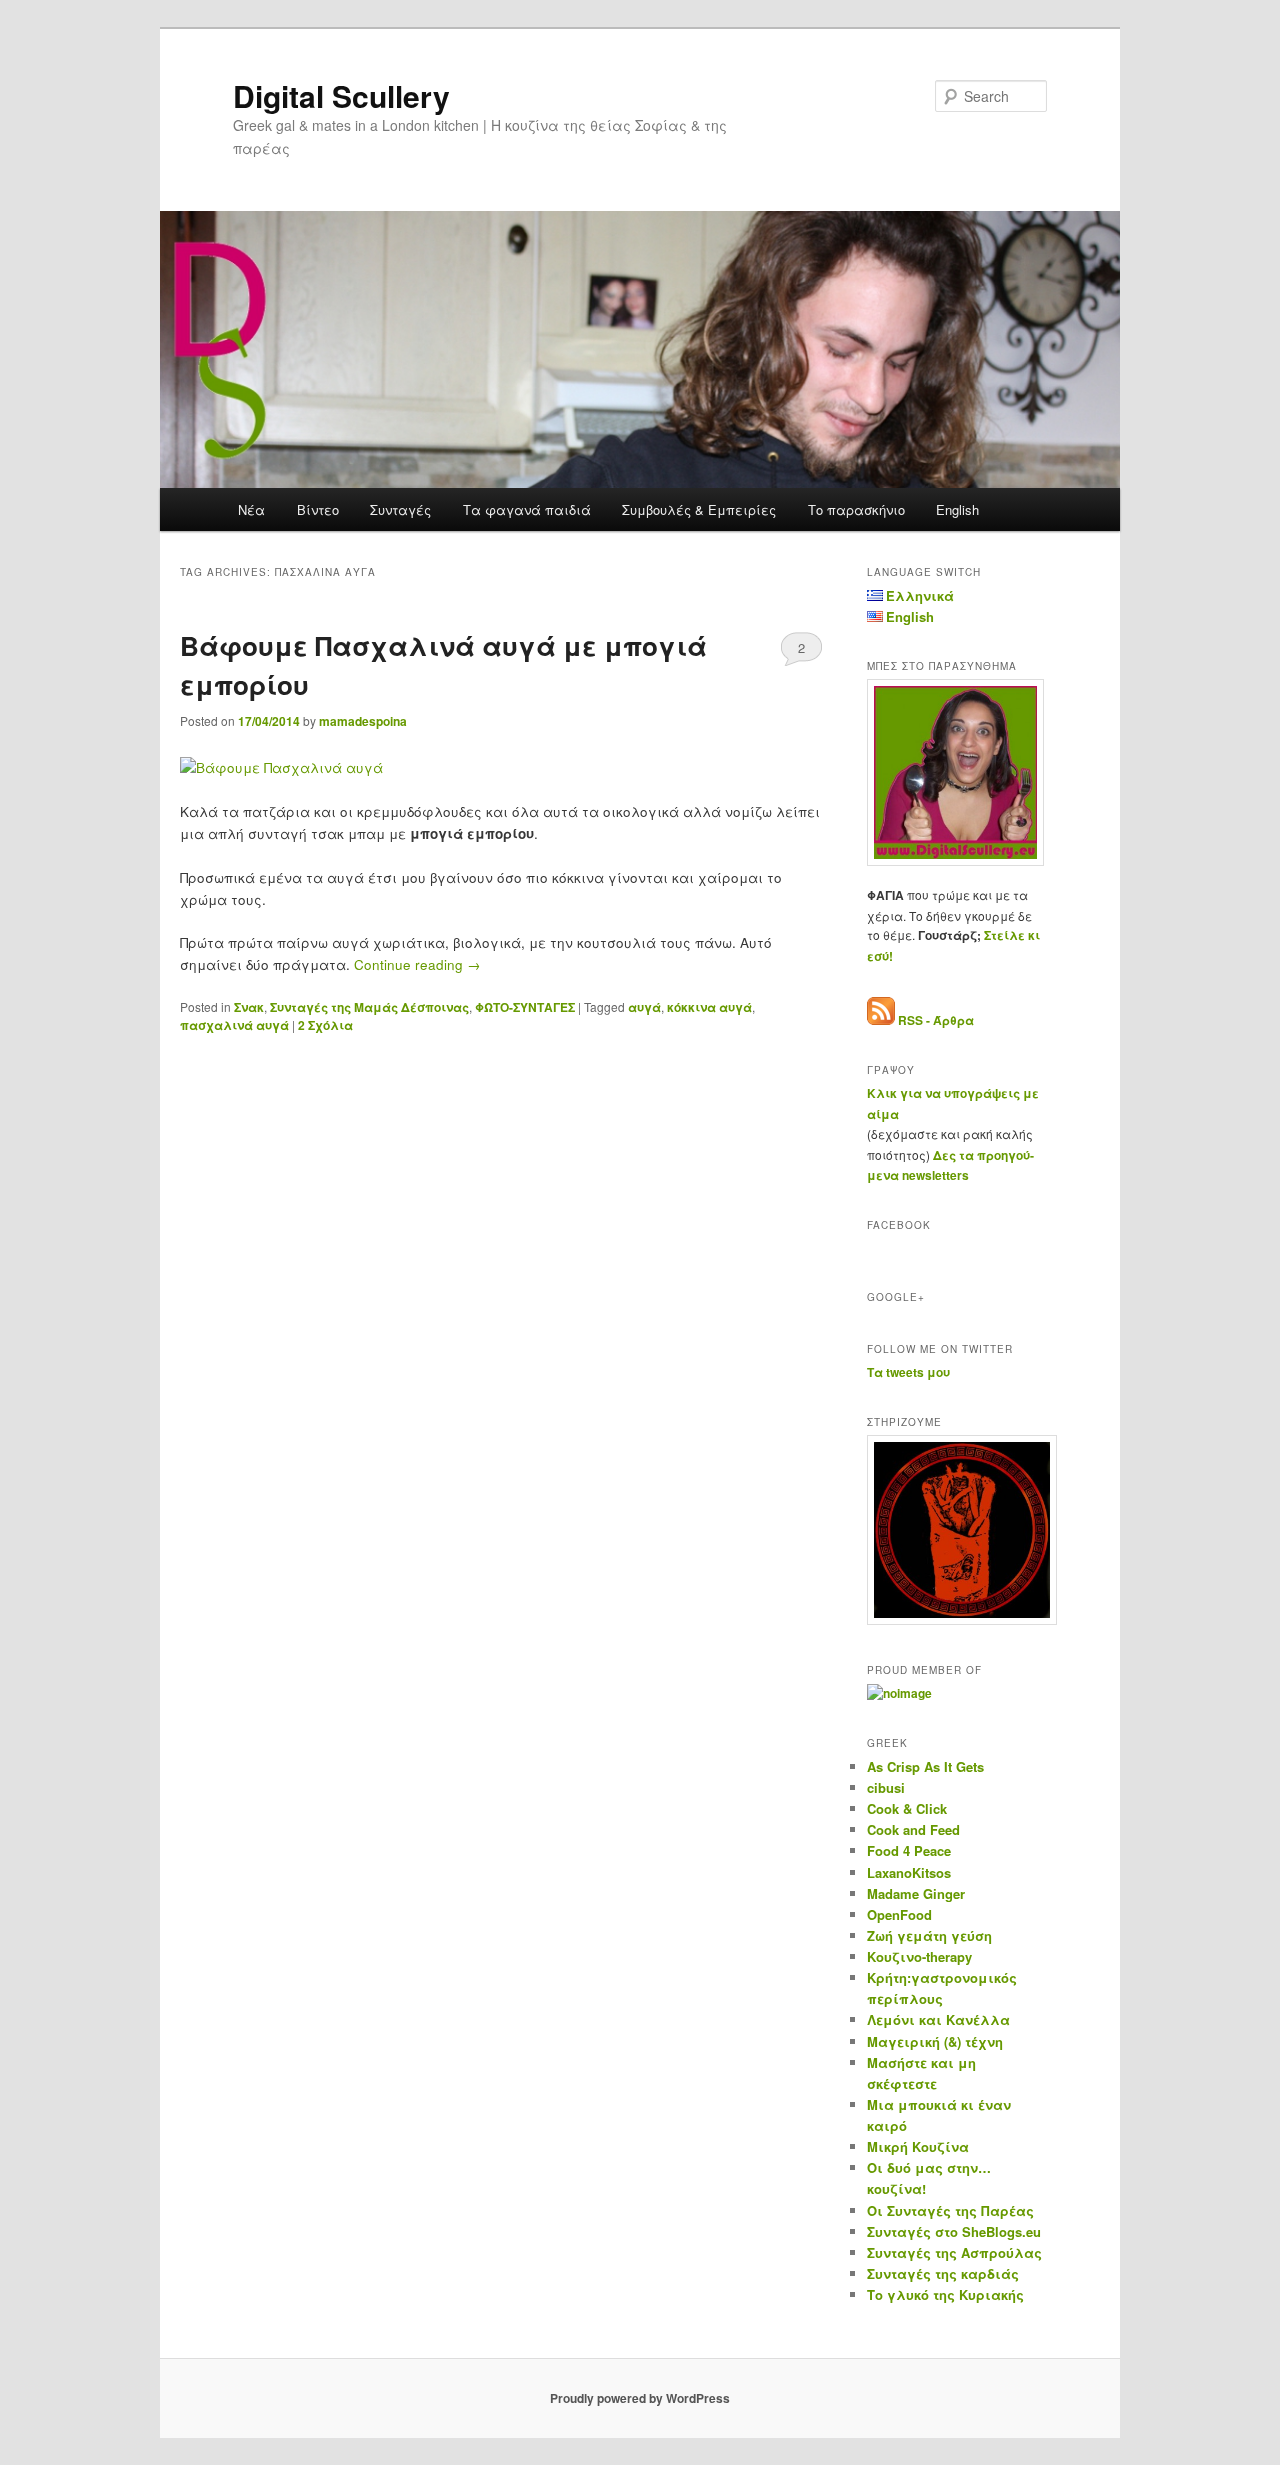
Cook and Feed (913, 1829)
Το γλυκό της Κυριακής (945, 2294)
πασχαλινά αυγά (234, 1025)
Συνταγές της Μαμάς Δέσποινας (369, 1007)
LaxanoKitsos (909, 1872)
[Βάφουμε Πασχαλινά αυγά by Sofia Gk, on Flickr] (281, 767)
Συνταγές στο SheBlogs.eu (954, 2231)
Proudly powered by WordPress (640, 2398)
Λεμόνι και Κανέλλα (938, 2019)
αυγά (644, 1007)
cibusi (886, 1787)
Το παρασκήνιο (856, 509)
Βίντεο (318, 509)
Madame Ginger (916, 1893)
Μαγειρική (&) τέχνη (935, 2041)
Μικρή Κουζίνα (918, 2146)
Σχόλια (325, 1025)
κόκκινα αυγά (709, 1007)
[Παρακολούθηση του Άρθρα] (881, 1020)
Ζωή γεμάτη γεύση (929, 1935)
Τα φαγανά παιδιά (527, 509)
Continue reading (417, 964)
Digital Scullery (341, 95)
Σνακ (249, 1007)
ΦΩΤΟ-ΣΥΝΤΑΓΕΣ (525, 1007)
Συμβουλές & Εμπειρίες (699, 509)
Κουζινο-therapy (919, 1956)
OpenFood (899, 1914)
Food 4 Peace (909, 1850)
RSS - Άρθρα (936, 1020)
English (957, 509)
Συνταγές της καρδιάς (943, 2273)
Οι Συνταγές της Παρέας (950, 2210)
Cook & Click (907, 1808)
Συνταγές (400, 509)
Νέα (251, 509)
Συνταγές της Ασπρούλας (954, 2252)
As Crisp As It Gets (925, 1766)
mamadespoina (363, 721)
